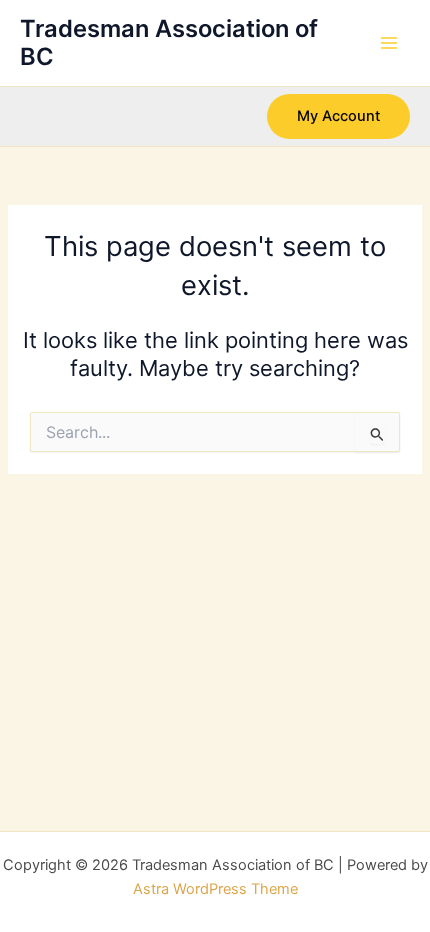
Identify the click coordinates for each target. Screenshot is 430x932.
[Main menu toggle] (389, 43)
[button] (338, 116)
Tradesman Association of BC (169, 42)
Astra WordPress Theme (215, 889)
